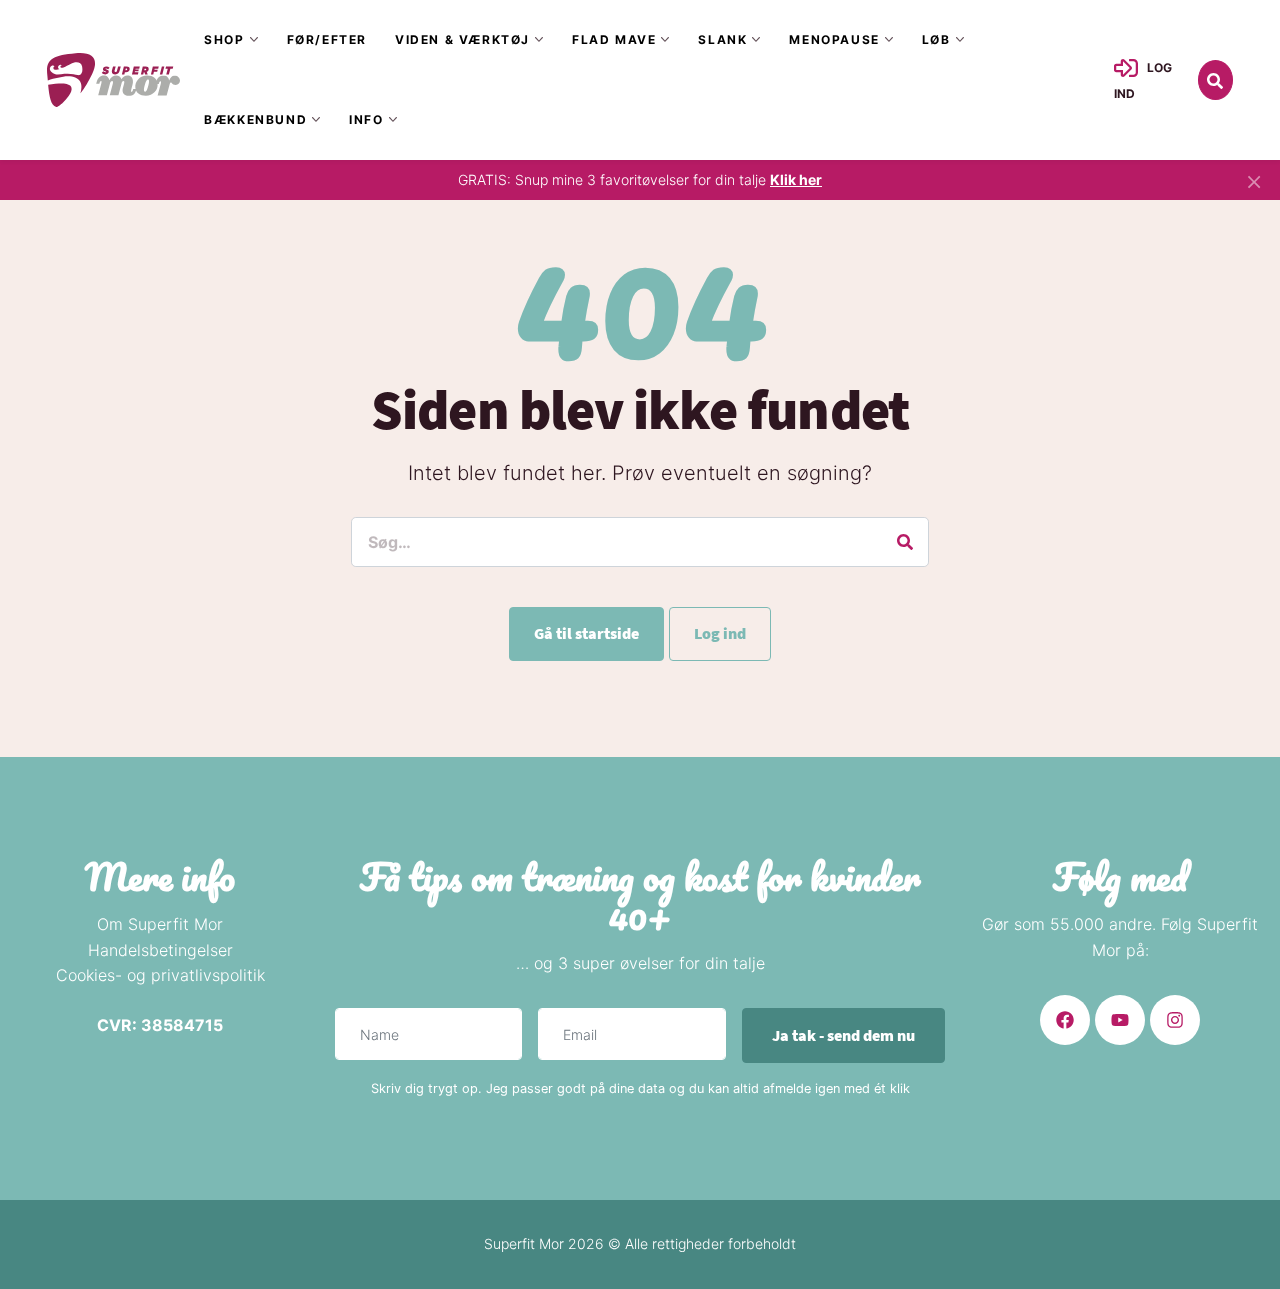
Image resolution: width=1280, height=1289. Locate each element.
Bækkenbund (255, 119)
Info (366, 119)
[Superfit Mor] (113, 79)
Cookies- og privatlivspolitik (160, 975)
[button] (1215, 80)
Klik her (796, 179)
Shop (224, 39)
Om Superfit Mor (160, 924)
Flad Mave (614, 39)
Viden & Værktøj (462, 39)
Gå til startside (586, 633)
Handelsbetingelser (160, 950)
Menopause (834, 39)
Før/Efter (327, 39)
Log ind (720, 633)
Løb (936, 39)
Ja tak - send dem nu (843, 1035)
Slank (722, 39)
